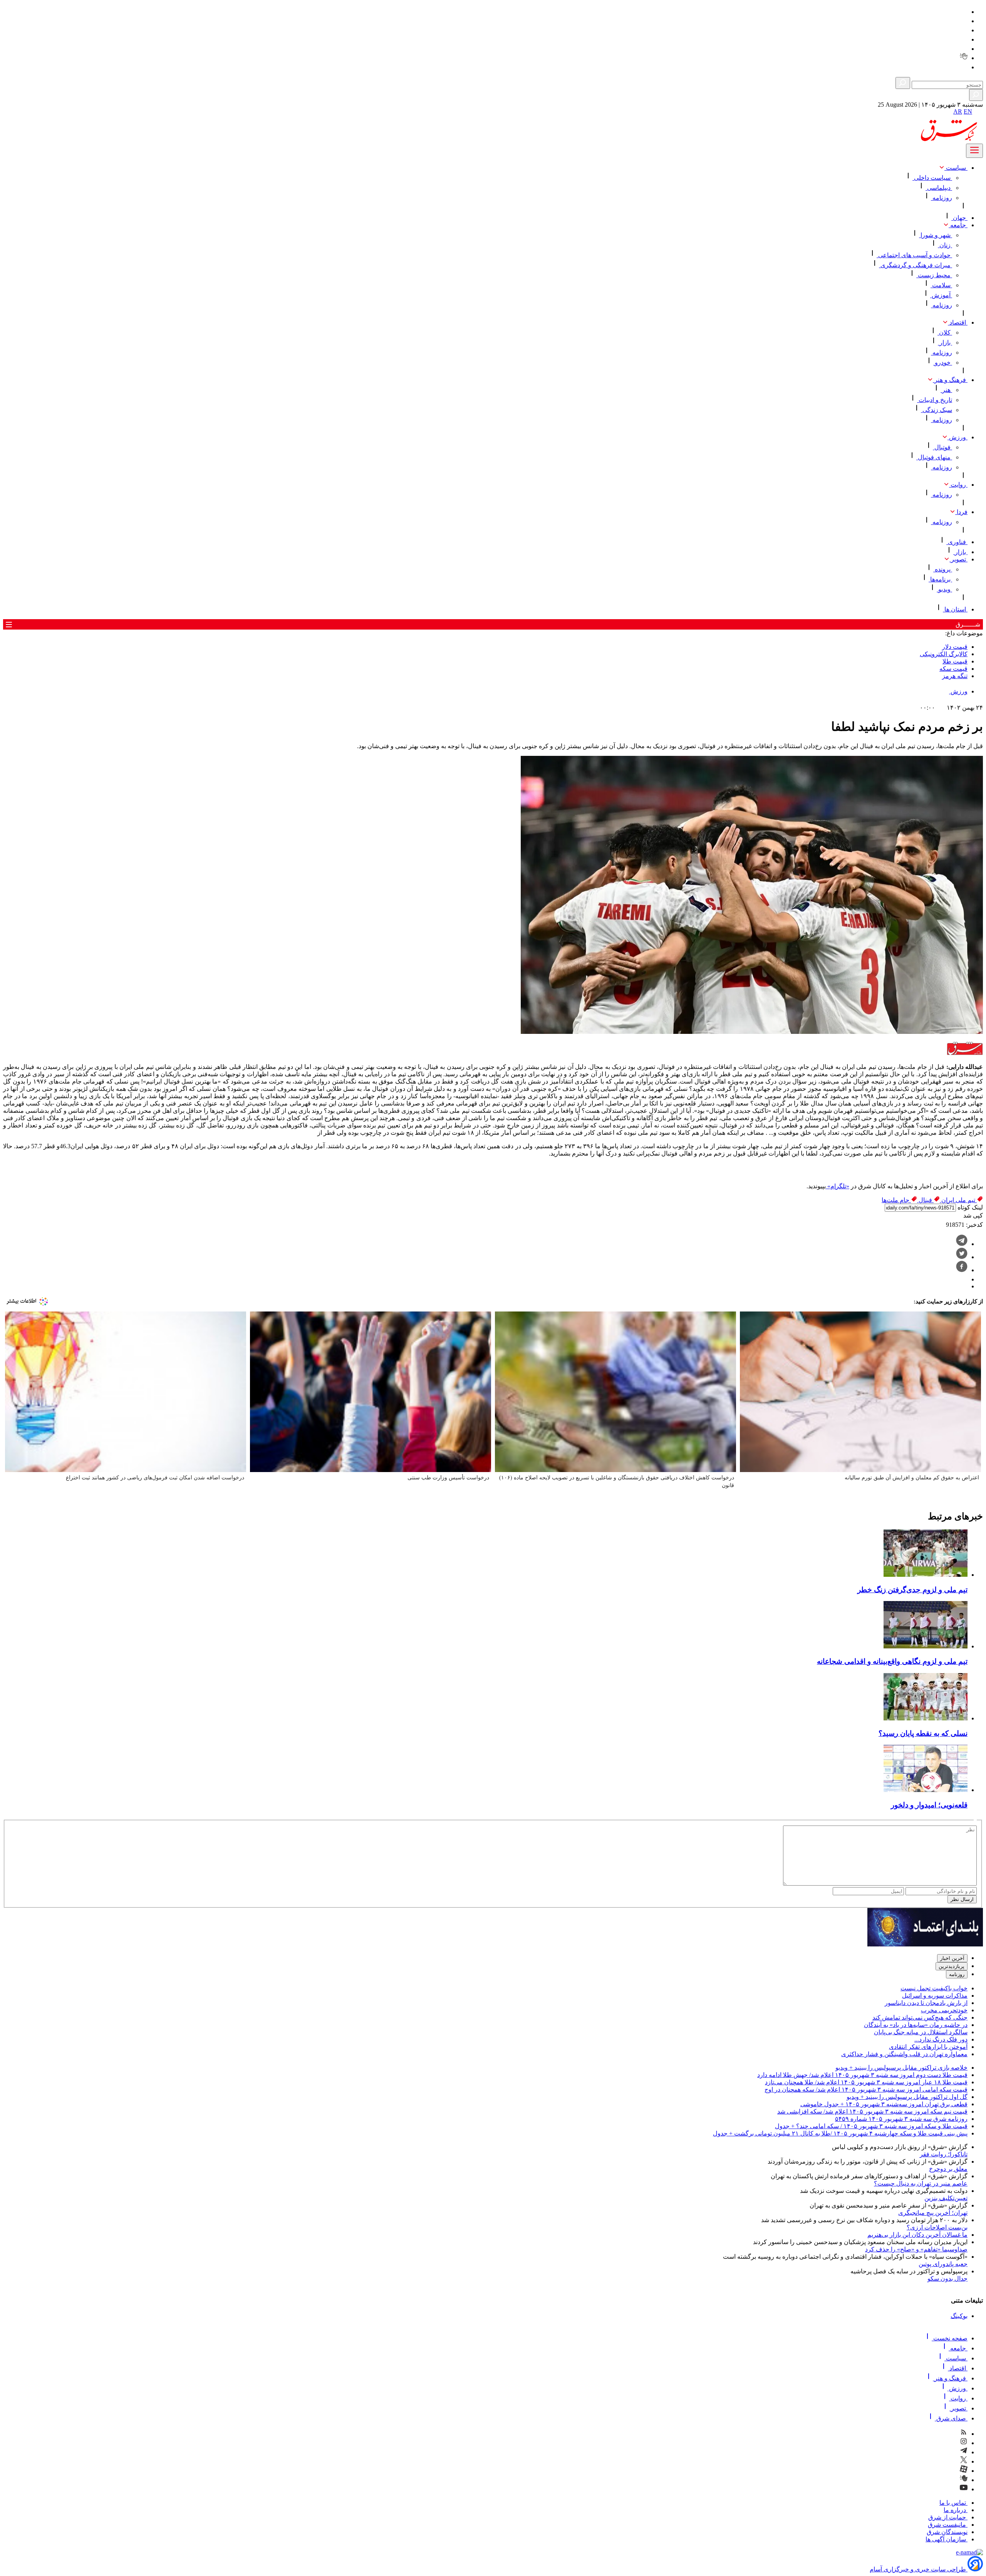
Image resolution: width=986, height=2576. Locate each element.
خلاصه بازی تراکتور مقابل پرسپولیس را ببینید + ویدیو (901, 2068)
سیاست (956, 168)
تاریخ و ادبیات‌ (935, 400)
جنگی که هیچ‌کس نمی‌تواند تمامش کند (920, 2017)
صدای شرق (951, 2418)
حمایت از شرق (948, 2517)
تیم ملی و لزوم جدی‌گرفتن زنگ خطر (912, 1590)
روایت (958, 485)
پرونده (943, 569)
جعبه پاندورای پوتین (943, 2264)
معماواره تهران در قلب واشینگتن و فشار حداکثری (904, 2054)
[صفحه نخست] (978, 114)
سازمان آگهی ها (947, 2539)
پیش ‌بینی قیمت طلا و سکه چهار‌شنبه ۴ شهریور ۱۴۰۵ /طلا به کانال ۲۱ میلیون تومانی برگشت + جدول (840, 2133)
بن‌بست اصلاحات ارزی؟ (937, 2227)
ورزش (957, 437)
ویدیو (944, 589)
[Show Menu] (974, 151)
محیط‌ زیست (934, 275)
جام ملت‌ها (896, 1200)
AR (958, 111)
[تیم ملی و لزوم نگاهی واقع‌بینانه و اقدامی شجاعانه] (926, 1646)
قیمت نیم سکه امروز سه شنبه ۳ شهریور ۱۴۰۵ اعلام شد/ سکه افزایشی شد (872, 2111)
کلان (945, 332)
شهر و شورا (936, 235)
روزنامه (942, 198)
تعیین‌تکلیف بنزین (946, 2198)
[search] (976, 95)
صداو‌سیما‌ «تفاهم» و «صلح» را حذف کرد (916, 2249)
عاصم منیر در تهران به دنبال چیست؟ (921, 2183)
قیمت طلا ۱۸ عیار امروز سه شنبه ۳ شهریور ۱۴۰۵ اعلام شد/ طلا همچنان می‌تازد (866, 2082)
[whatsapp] (964, 1279)
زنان (945, 245)
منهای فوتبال (934, 457)
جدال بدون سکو (947, 2279)
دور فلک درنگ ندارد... (941, 2039)
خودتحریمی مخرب (944, 2010)
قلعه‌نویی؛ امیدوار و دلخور (929, 1805)
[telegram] (964, 30)
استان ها (955, 609)
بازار (945, 343)
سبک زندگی (937, 410)
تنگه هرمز (955, 676)
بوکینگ (959, 2316)
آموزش (941, 295)
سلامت (941, 285)
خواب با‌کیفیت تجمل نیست (934, 1988)
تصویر (958, 559)
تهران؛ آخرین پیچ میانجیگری (933, 2213)
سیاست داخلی (932, 178)
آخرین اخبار (952, 1958)
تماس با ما (953, 2503)
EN (968, 111)
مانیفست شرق (948, 2525)
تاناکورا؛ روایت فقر (944, 2154)
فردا (961, 512)
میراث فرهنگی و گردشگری (916, 265)
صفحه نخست (950, 2338)
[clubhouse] (964, 58)
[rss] (964, 12)
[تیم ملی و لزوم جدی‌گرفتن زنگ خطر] (926, 1575)
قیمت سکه (953, 669)
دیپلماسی (939, 188)
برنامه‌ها (940, 579)
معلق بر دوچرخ (948, 2169)
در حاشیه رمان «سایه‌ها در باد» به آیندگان (916, 2025)
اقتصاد (958, 322)
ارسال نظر (962, 1899)
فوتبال (942, 447)
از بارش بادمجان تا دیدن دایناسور (926, 2003)
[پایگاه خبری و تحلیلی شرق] (948, 140)
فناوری (957, 542)
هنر (946, 390)
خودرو (943, 363)
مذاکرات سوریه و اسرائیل (935, 1996)
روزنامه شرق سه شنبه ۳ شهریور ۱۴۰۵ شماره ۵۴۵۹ (901, 2119)
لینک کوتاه (969, 1207)
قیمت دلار (955, 647)
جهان (959, 218)
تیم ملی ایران (958, 1200)
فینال (925, 1200)
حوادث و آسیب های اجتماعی (914, 255)
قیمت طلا (955, 661)
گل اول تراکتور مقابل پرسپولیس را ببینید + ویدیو (907, 2097)
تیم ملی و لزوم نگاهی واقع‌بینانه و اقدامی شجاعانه (892, 1661)
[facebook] (962, 1270)
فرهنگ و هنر (950, 380)
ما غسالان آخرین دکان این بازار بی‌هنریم (917, 2235)
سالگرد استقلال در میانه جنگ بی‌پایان (921, 2032)
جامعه (958, 225)
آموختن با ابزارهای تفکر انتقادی (928, 2047)
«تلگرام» (838, 1186)
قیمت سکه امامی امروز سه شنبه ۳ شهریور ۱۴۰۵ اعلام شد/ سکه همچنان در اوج (866, 2089)
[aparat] (964, 49)
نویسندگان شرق (947, 2532)
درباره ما (956, 2510)
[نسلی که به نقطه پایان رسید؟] (926, 1718)
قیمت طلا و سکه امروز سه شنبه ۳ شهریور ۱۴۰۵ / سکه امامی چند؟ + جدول (871, 2126)
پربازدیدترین (952, 1966)
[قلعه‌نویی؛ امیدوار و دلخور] (926, 1790)
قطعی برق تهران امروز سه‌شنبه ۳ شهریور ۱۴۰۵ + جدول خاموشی (884, 2104)
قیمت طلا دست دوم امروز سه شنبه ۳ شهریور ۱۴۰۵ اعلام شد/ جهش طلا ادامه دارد (862, 2075)
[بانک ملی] (925, 1944)
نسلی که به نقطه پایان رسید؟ (923, 1733)
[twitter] (964, 39)
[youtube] (964, 67)
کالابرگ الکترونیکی (944, 654)
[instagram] (964, 21)
